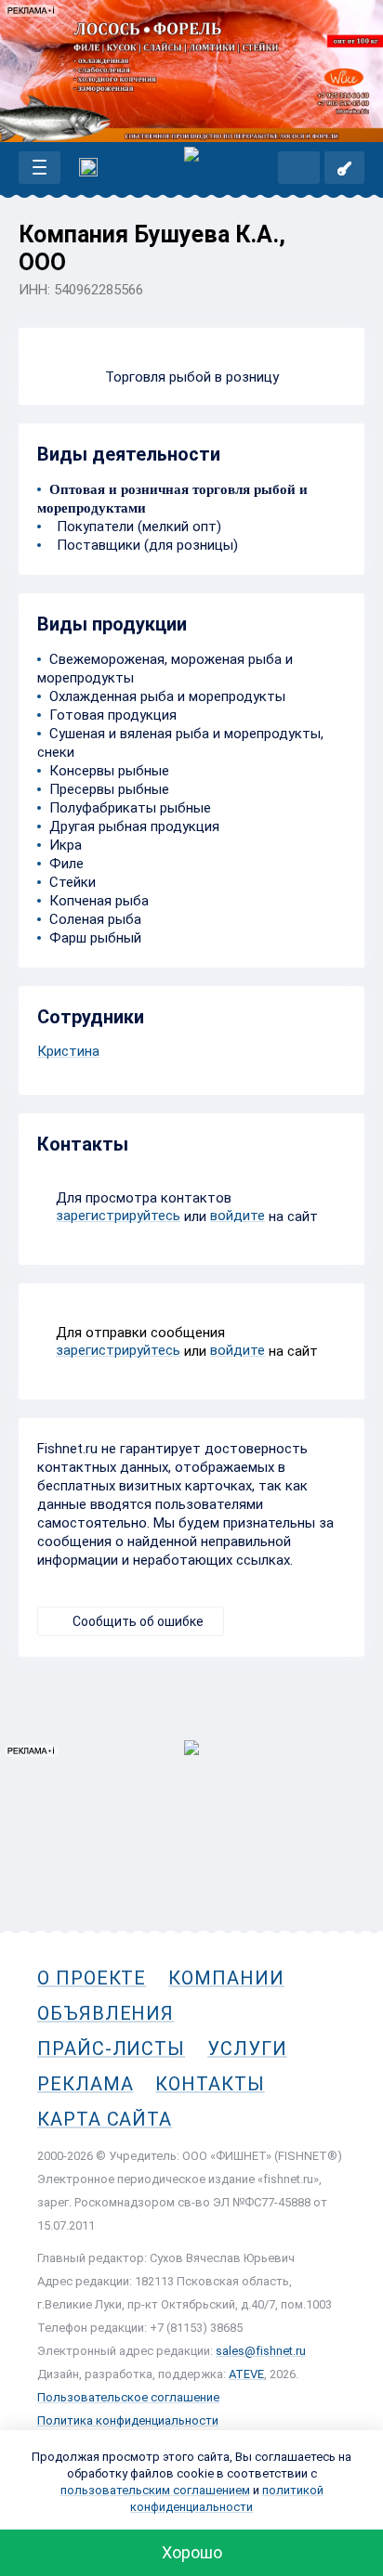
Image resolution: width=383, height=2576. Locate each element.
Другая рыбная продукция (134, 826)
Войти (344, 168)
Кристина (68, 1051)
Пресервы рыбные (109, 789)
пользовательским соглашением (155, 2490)
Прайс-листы (111, 2049)
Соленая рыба (95, 919)
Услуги (247, 2049)
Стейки (73, 882)
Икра (66, 845)
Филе (66, 864)
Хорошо (192, 2552)
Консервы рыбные (109, 771)
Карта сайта (105, 2119)
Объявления (106, 2013)
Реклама (85, 2084)
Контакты (210, 2084)
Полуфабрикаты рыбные (130, 808)
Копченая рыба (99, 901)
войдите (238, 1216)
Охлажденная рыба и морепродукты (167, 696)
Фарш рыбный (95, 938)
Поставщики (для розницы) (144, 545)
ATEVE (246, 2374)
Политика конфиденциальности (128, 2420)
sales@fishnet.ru (261, 2351)
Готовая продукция (113, 715)
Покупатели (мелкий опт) (135, 527)
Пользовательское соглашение (128, 2397)
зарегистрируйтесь (118, 1216)
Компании (226, 1978)
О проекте (92, 1978)
